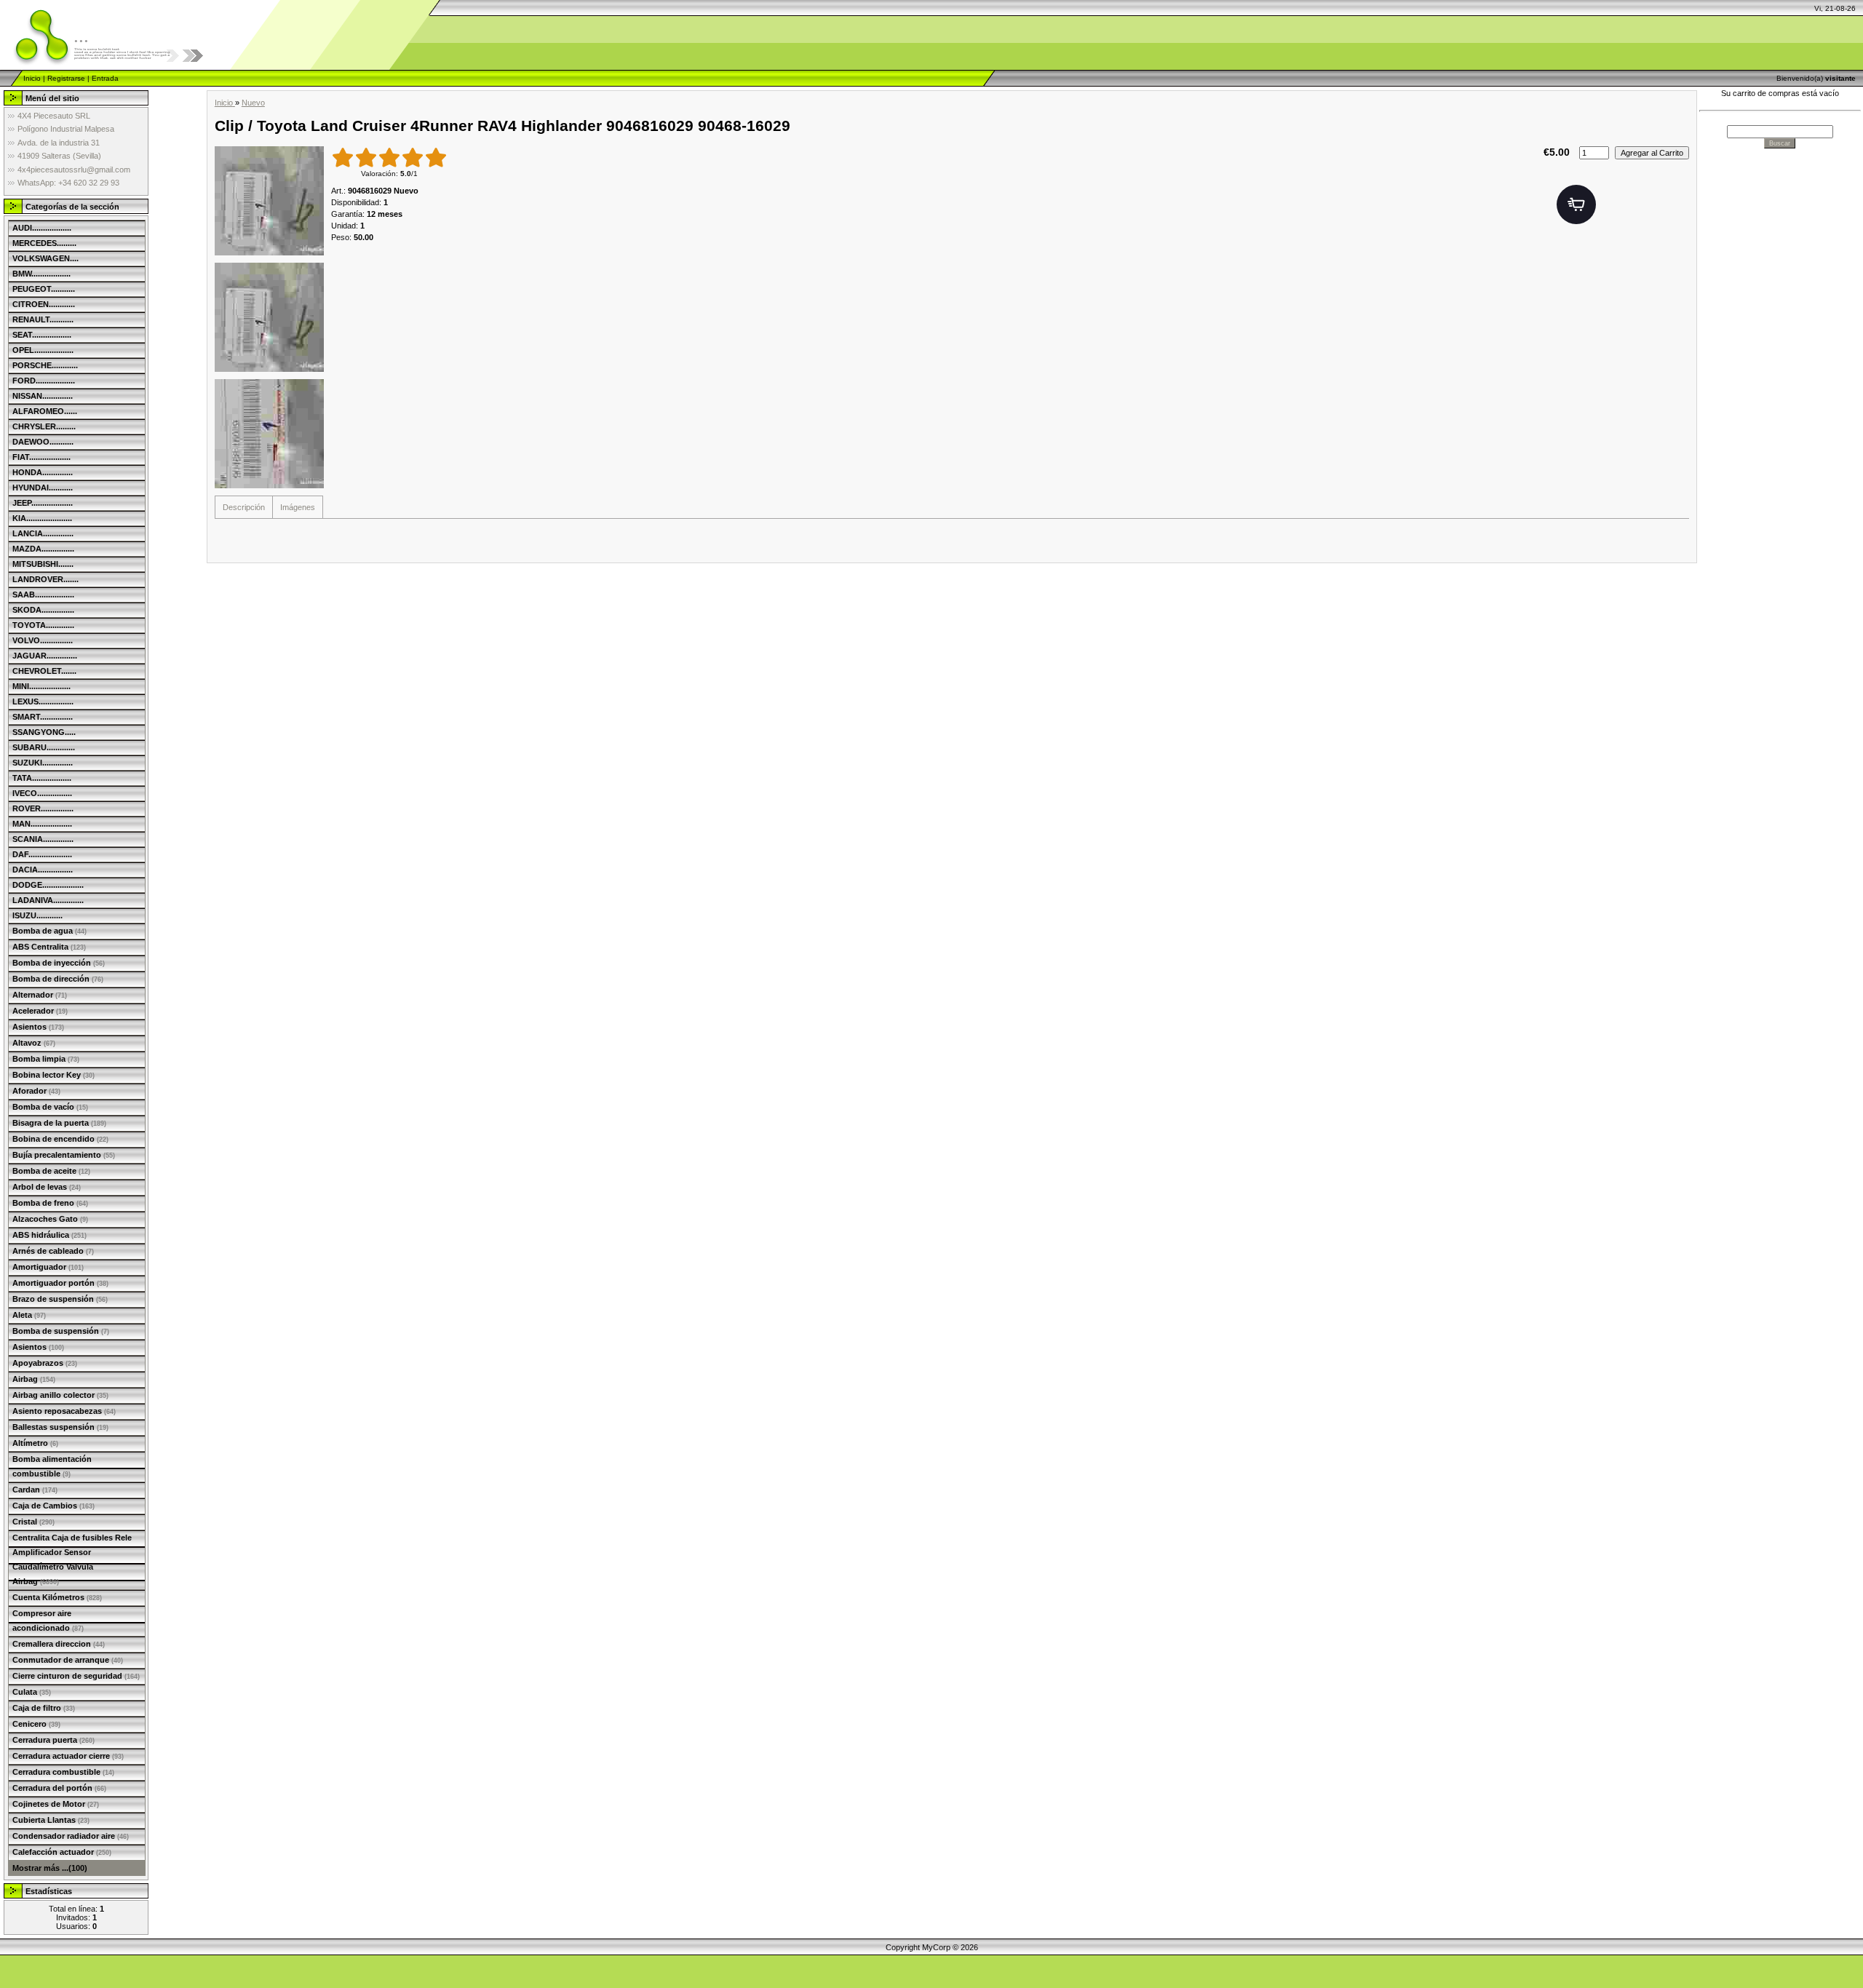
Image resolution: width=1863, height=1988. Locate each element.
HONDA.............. (43, 472)
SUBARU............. (44, 747)
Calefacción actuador (62, 1852)
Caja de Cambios (53, 1506)
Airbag (34, 1379)
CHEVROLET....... (44, 671)
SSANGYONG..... (44, 732)
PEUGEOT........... (44, 289)
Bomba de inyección (59, 963)
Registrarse (66, 78)
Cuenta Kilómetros (57, 1597)
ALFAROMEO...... (45, 411)
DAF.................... (42, 854)
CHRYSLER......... (44, 426)
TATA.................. (42, 778)
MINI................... (41, 686)
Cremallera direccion (59, 1644)
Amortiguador (48, 1267)
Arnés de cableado (53, 1251)
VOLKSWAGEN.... (45, 258)
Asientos (38, 1027)
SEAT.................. (42, 335)
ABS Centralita (49, 947)
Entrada (105, 78)
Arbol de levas (47, 1187)
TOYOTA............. (43, 625)
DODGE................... (48, 885)
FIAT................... (41, 457)
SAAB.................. (43, 595)
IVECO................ (42, 793)
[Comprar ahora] (1576, 204)
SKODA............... (43, 610)
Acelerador (40, 1011)
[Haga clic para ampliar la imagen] (269, 201)
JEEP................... (43, 503)
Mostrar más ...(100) (50, 1868)
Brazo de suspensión (60, 1299)
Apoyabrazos (45, 1363)
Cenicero (36, 1724)
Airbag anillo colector (60, 1395)
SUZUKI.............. (43, 763)
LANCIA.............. (43, 533)
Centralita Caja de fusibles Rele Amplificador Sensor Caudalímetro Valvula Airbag (72, 1559)
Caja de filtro (44, 1708)
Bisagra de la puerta (59, 1123)
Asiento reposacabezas (64, 1411)
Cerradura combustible (63, 1772)
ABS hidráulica (49, 1235)
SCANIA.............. (43, 839)
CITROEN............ (44, 304)
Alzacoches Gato (50, 1219)
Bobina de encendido (60, 1139)
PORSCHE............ (45, 365)
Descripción (244, 507)
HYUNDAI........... (43, 488)
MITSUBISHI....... (43, 564)
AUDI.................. (42, 228)
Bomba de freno (50, 1203)
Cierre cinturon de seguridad (76, 1676)
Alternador (40, 995)
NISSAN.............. (43, 396)
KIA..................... (42, 518)
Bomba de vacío (50, 1107)
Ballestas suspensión (60, 1427)
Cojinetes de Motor (56, 1804)
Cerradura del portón (59, 1788)
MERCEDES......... (44, 243)
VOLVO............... (43, 640)
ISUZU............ (37, 915)
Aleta (29, 1315)
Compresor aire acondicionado (48, 1621)
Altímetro (35, 1443)
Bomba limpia (46, 1059)
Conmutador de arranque (68, 1660)
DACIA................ (43, 870)
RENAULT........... (43, 319)
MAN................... (42, 824)
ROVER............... (43, 808)
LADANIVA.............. (48, 900)
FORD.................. (44, 381)
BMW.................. (41, 274)
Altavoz (34, 1043)
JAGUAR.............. (45, 656)
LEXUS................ (43, 701)
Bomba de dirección (58, 979)
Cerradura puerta (53, 1740)
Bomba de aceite (51, 1171)
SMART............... (43, 717)
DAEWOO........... (43, 442)
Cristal (33, 1522)
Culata (32, 1692)
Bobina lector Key (53, 1075)
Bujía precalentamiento (64, 1155)
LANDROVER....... (45, 579)
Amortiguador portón (60, 1283)
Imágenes (298, 507)
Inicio (32, 78)
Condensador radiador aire (71, 1836)
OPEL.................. (43, 350)
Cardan (35, 1490)
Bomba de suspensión (61, 1331)
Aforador (36, 1091)
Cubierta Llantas (51, 1820)
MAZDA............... (43, 549)
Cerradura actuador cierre (68, 1756)
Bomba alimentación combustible (52, 1466)
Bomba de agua (49, 931)
